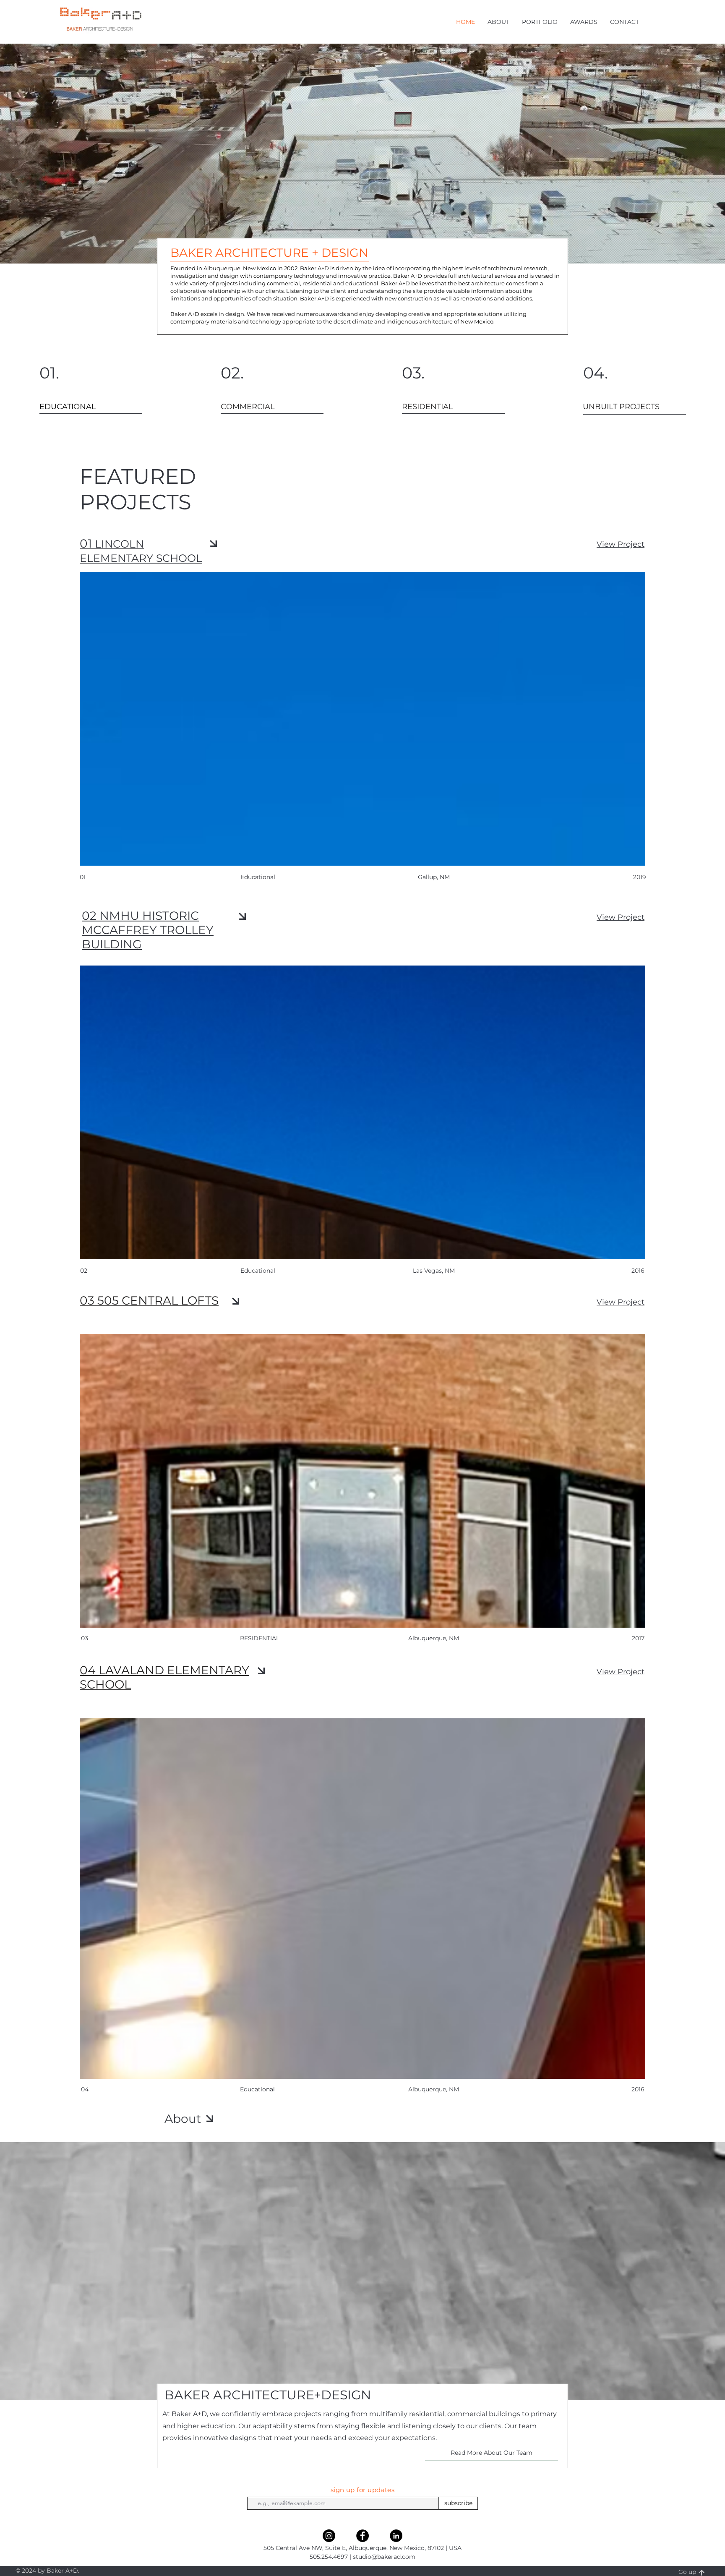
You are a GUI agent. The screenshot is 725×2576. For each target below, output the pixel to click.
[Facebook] (362, 2536)
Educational (257, 2089)
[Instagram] (329, 2536)
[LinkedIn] (396, 2536)
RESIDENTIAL (260, 1638)
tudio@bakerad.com (386, 2557)
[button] (498, 22)
